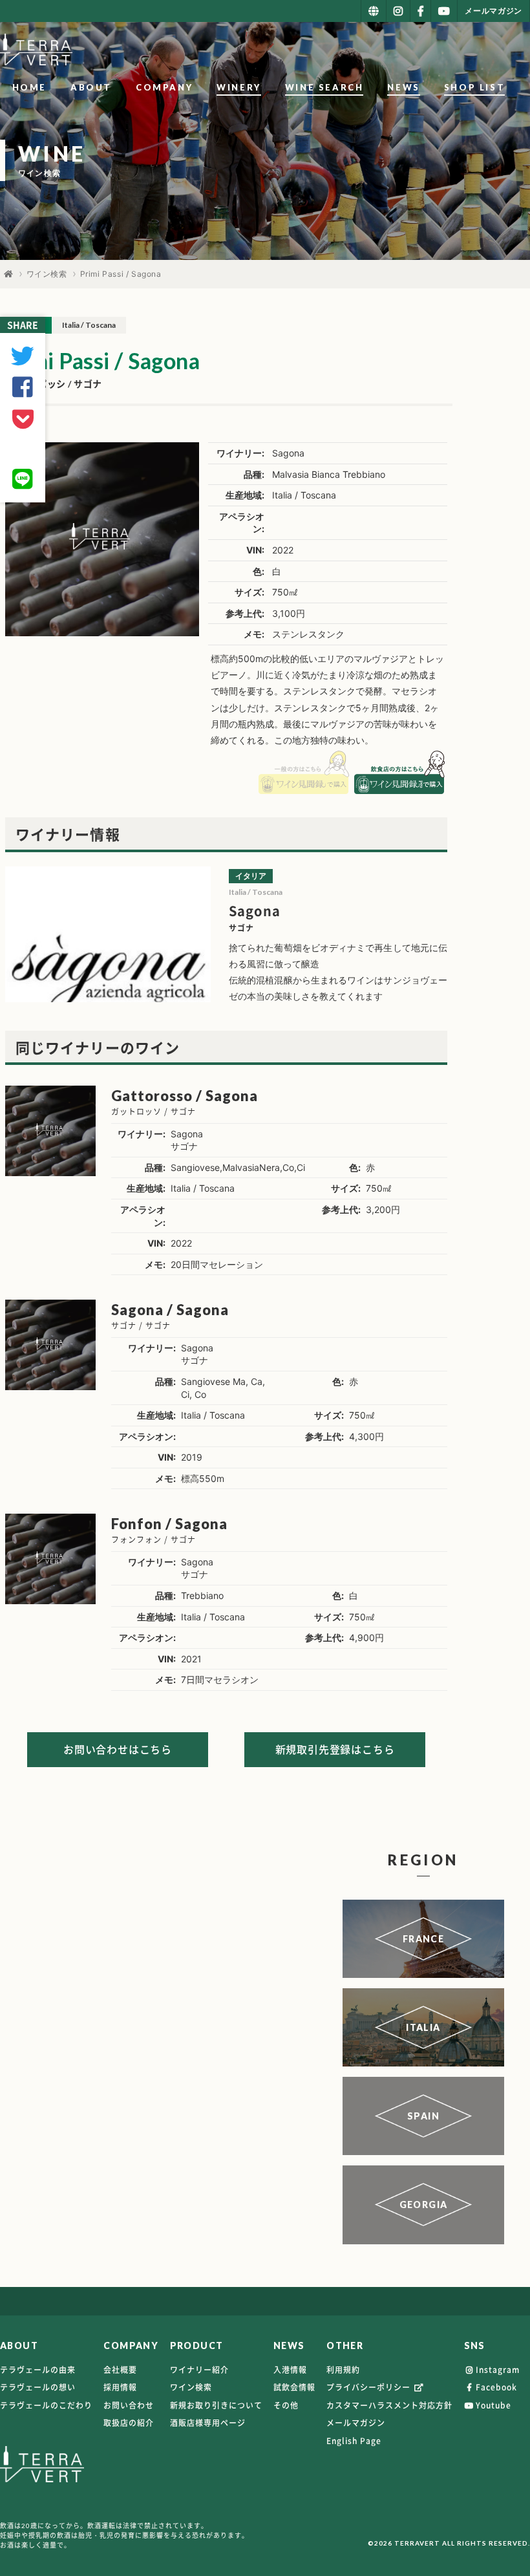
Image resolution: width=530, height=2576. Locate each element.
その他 (286, 2405)
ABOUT (91, 87)
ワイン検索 (47, 274)
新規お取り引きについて (216, 2405)
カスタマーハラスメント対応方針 (389, 2405)
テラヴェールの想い (38, 2387)
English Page (354, 2441)
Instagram (498, 2370)
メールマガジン (356, 2423)
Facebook (496, 2387)
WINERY (239, 87)
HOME (29, 87)
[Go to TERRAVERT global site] (374, 11)
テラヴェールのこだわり (46, 2405)
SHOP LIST (474, 87)
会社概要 (120, 2370)
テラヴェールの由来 (38, 2370)
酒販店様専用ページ (208, 2423)
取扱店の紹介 (129, 2423)
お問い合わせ (129, 2405)
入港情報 (290, 2370)
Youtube (493, 2405)
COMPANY (164, 87)
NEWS (403, 87)
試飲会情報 (294, 2387)
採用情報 (120, 2387)
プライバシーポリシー (370, 2387)
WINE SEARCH (324, 87)
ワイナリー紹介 (199, 2370)
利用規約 (343, 2370)
